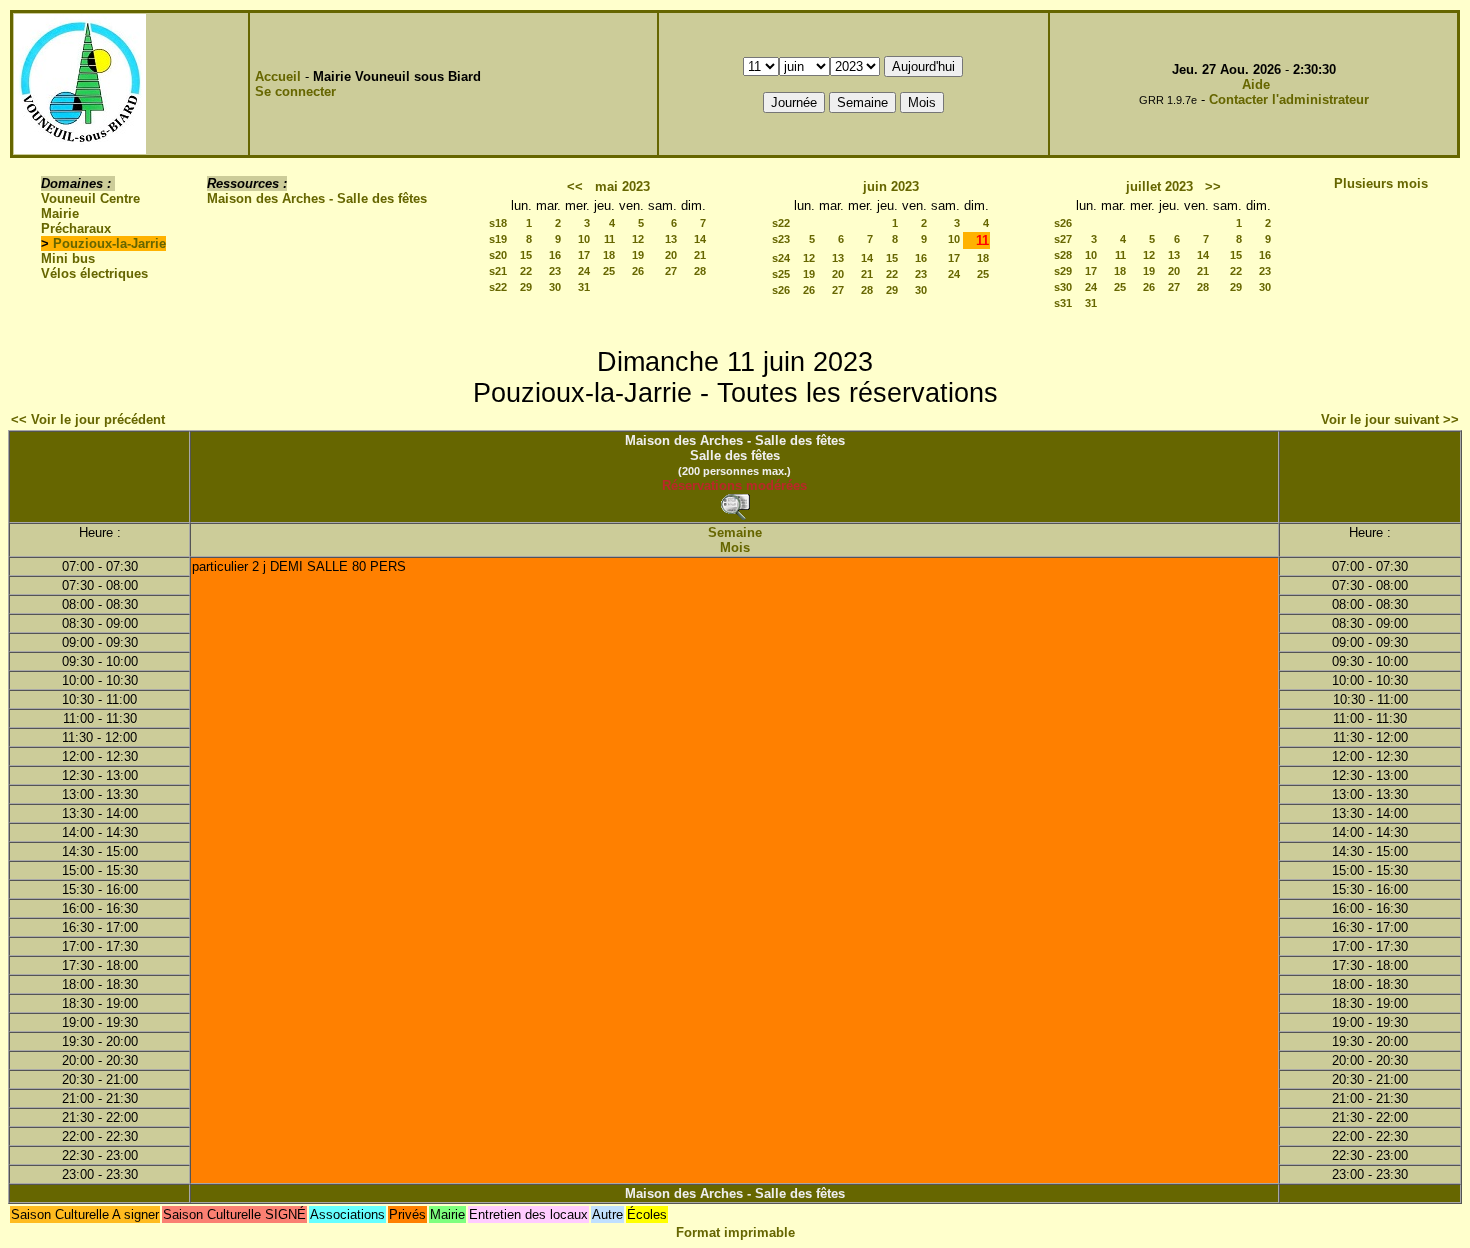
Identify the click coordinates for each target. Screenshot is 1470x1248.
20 (671, 255)
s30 (1063, 287)
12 (638, 239)
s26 (781, 290)
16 (555, 255)
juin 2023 (891, 186)
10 (584, 239)
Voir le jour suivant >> (1390, 419)
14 (700, 239)
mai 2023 (622, 186)
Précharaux (76, 228)
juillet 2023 (1159, 186)
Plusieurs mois (1381, 183)
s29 (1063, 271)
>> (1213, 186)
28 (700, 271)
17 (584, 255)
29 (526, 287)
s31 (1063, 303)
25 (609, 271)
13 (671, 239)
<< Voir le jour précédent (88, 419)
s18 (498, 223)
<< (575, 186)
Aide (1256, 84)
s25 (781, 274)
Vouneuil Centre (90, 198)
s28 (1063, 255)
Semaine (735, 532)
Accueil (278, 76)
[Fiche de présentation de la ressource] (735, 506)
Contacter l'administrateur (1289, 99)
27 (671, 271)
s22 (498, 287)
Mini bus (68, 258)
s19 (498, 239)
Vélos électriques (94, 273)
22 (526, 271)
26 (638, 271)
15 (526, 255)
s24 (781, 258)
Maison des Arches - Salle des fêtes (317, 198)
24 (584, 271)
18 (609, 255)
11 (609, 239)
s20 (498, 255)
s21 (498, 271)
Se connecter (295, 91)
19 (638, 255)
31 (584, 287)
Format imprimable (735, 1232)
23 (555, 271)
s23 (781, 239)
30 (555, 287)
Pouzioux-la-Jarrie (109, 243)
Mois (735, 547)
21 (700, 255)
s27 (1063, 239)
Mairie (60, 213)
